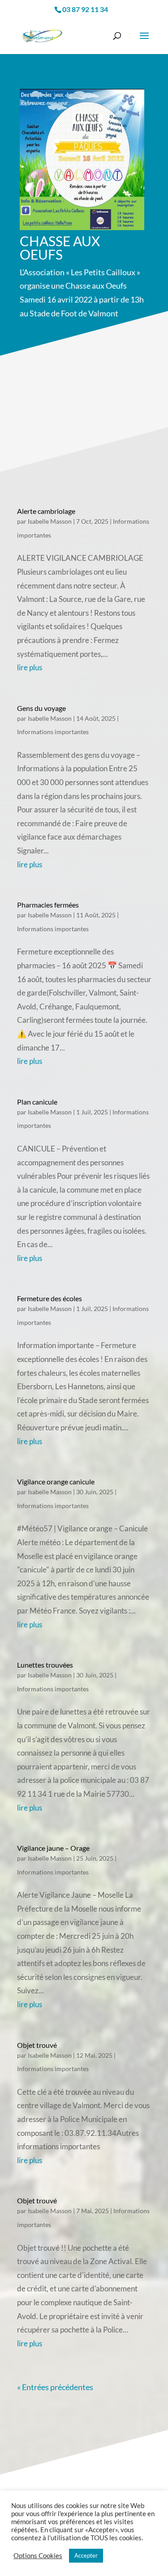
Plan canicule (37, 1102)
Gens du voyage (41, 708)
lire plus (30, 667)
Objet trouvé (37, 2045)
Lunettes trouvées (45, 1665)
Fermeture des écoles (50, 1298)
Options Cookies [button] (38, 2556)
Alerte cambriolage (46, 511)
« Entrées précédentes (55, 2387)
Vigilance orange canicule (56, 1481)
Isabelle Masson (50, 521)
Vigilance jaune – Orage (53, 1848)
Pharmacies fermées (48, 905)
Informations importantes (53, 732)
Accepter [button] (86, 2555)
